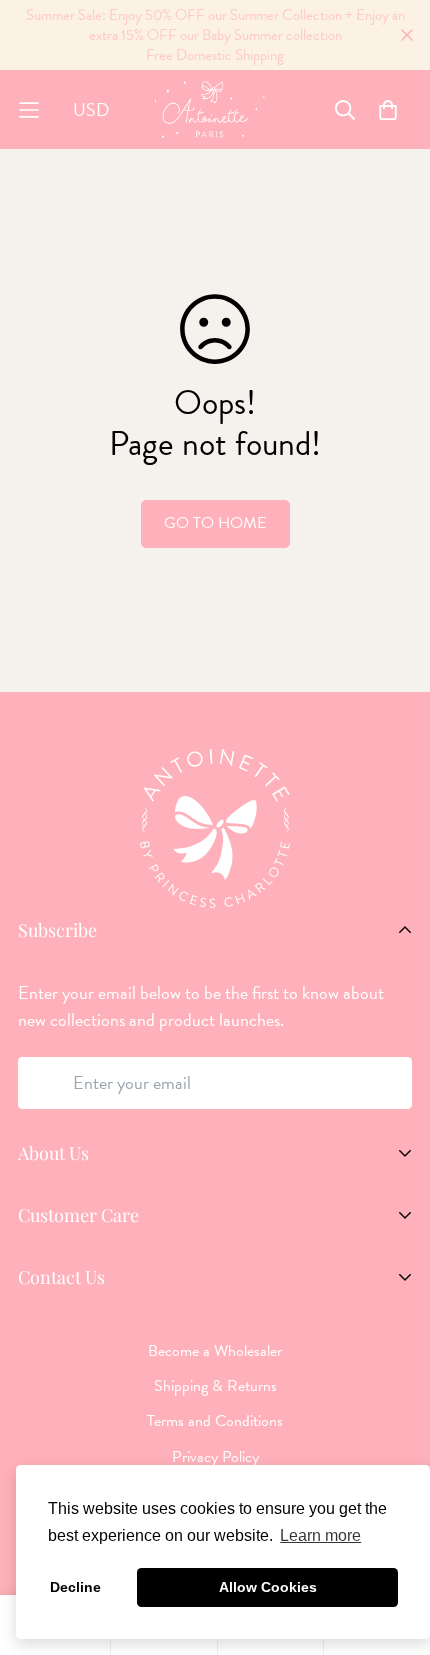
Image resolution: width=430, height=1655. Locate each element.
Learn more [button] (320, 1535)
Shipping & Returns (215, 1386)
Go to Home (215, 523)
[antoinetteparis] (210, 109)
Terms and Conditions (215, 1421)
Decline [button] (75, 1587)
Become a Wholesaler (215, 1351)
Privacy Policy (215, 1457)
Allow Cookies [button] (268, 1587)
